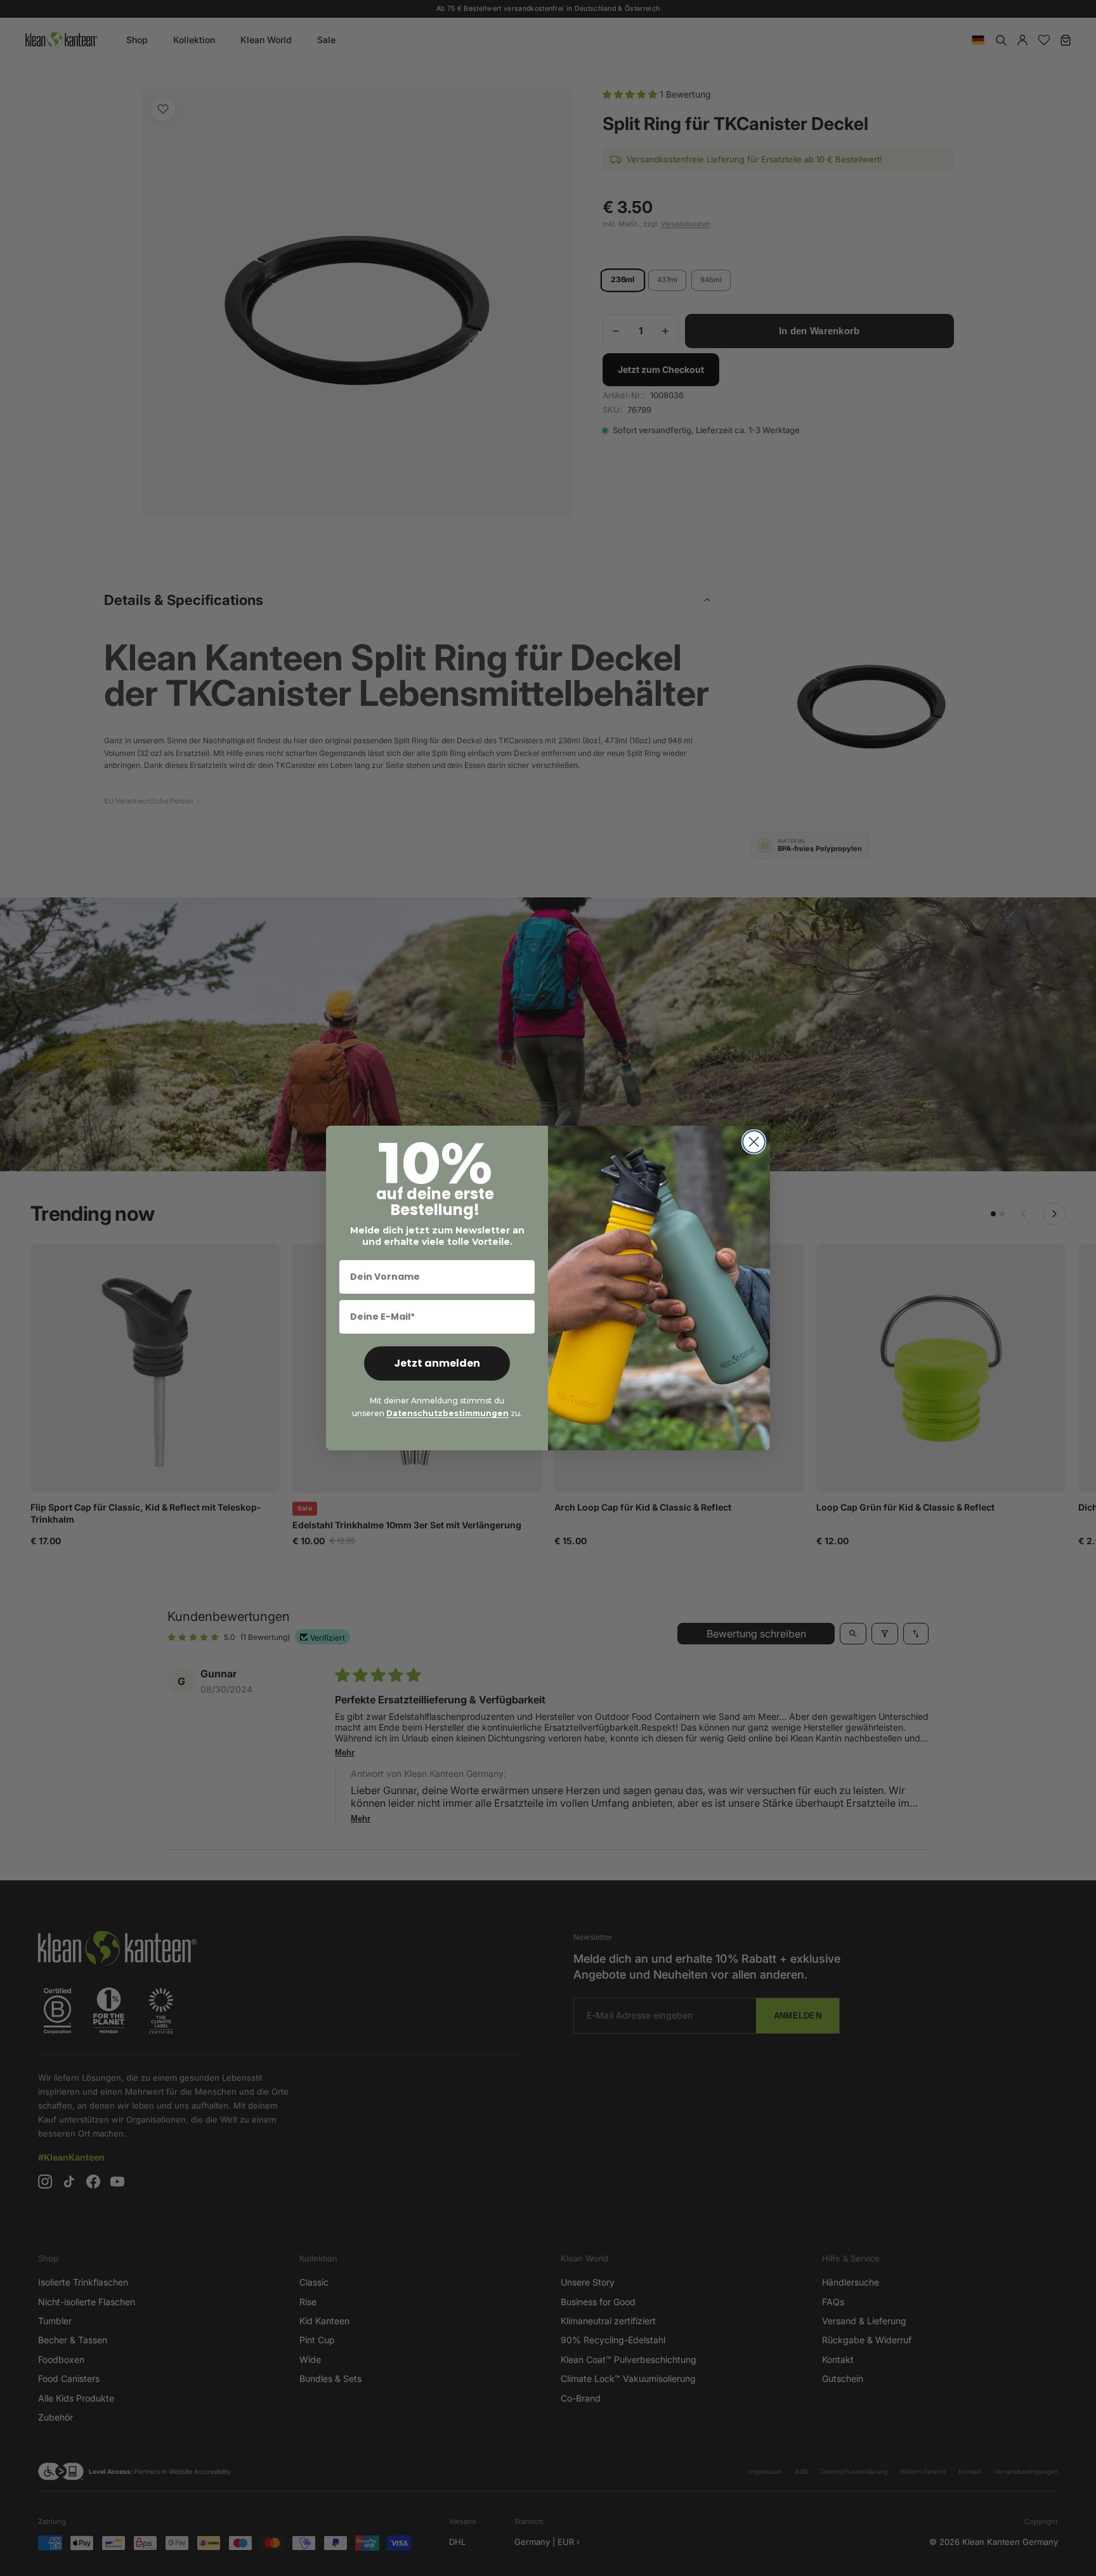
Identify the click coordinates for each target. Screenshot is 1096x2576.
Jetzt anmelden (437, 1363)
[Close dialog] (754, 1142)
